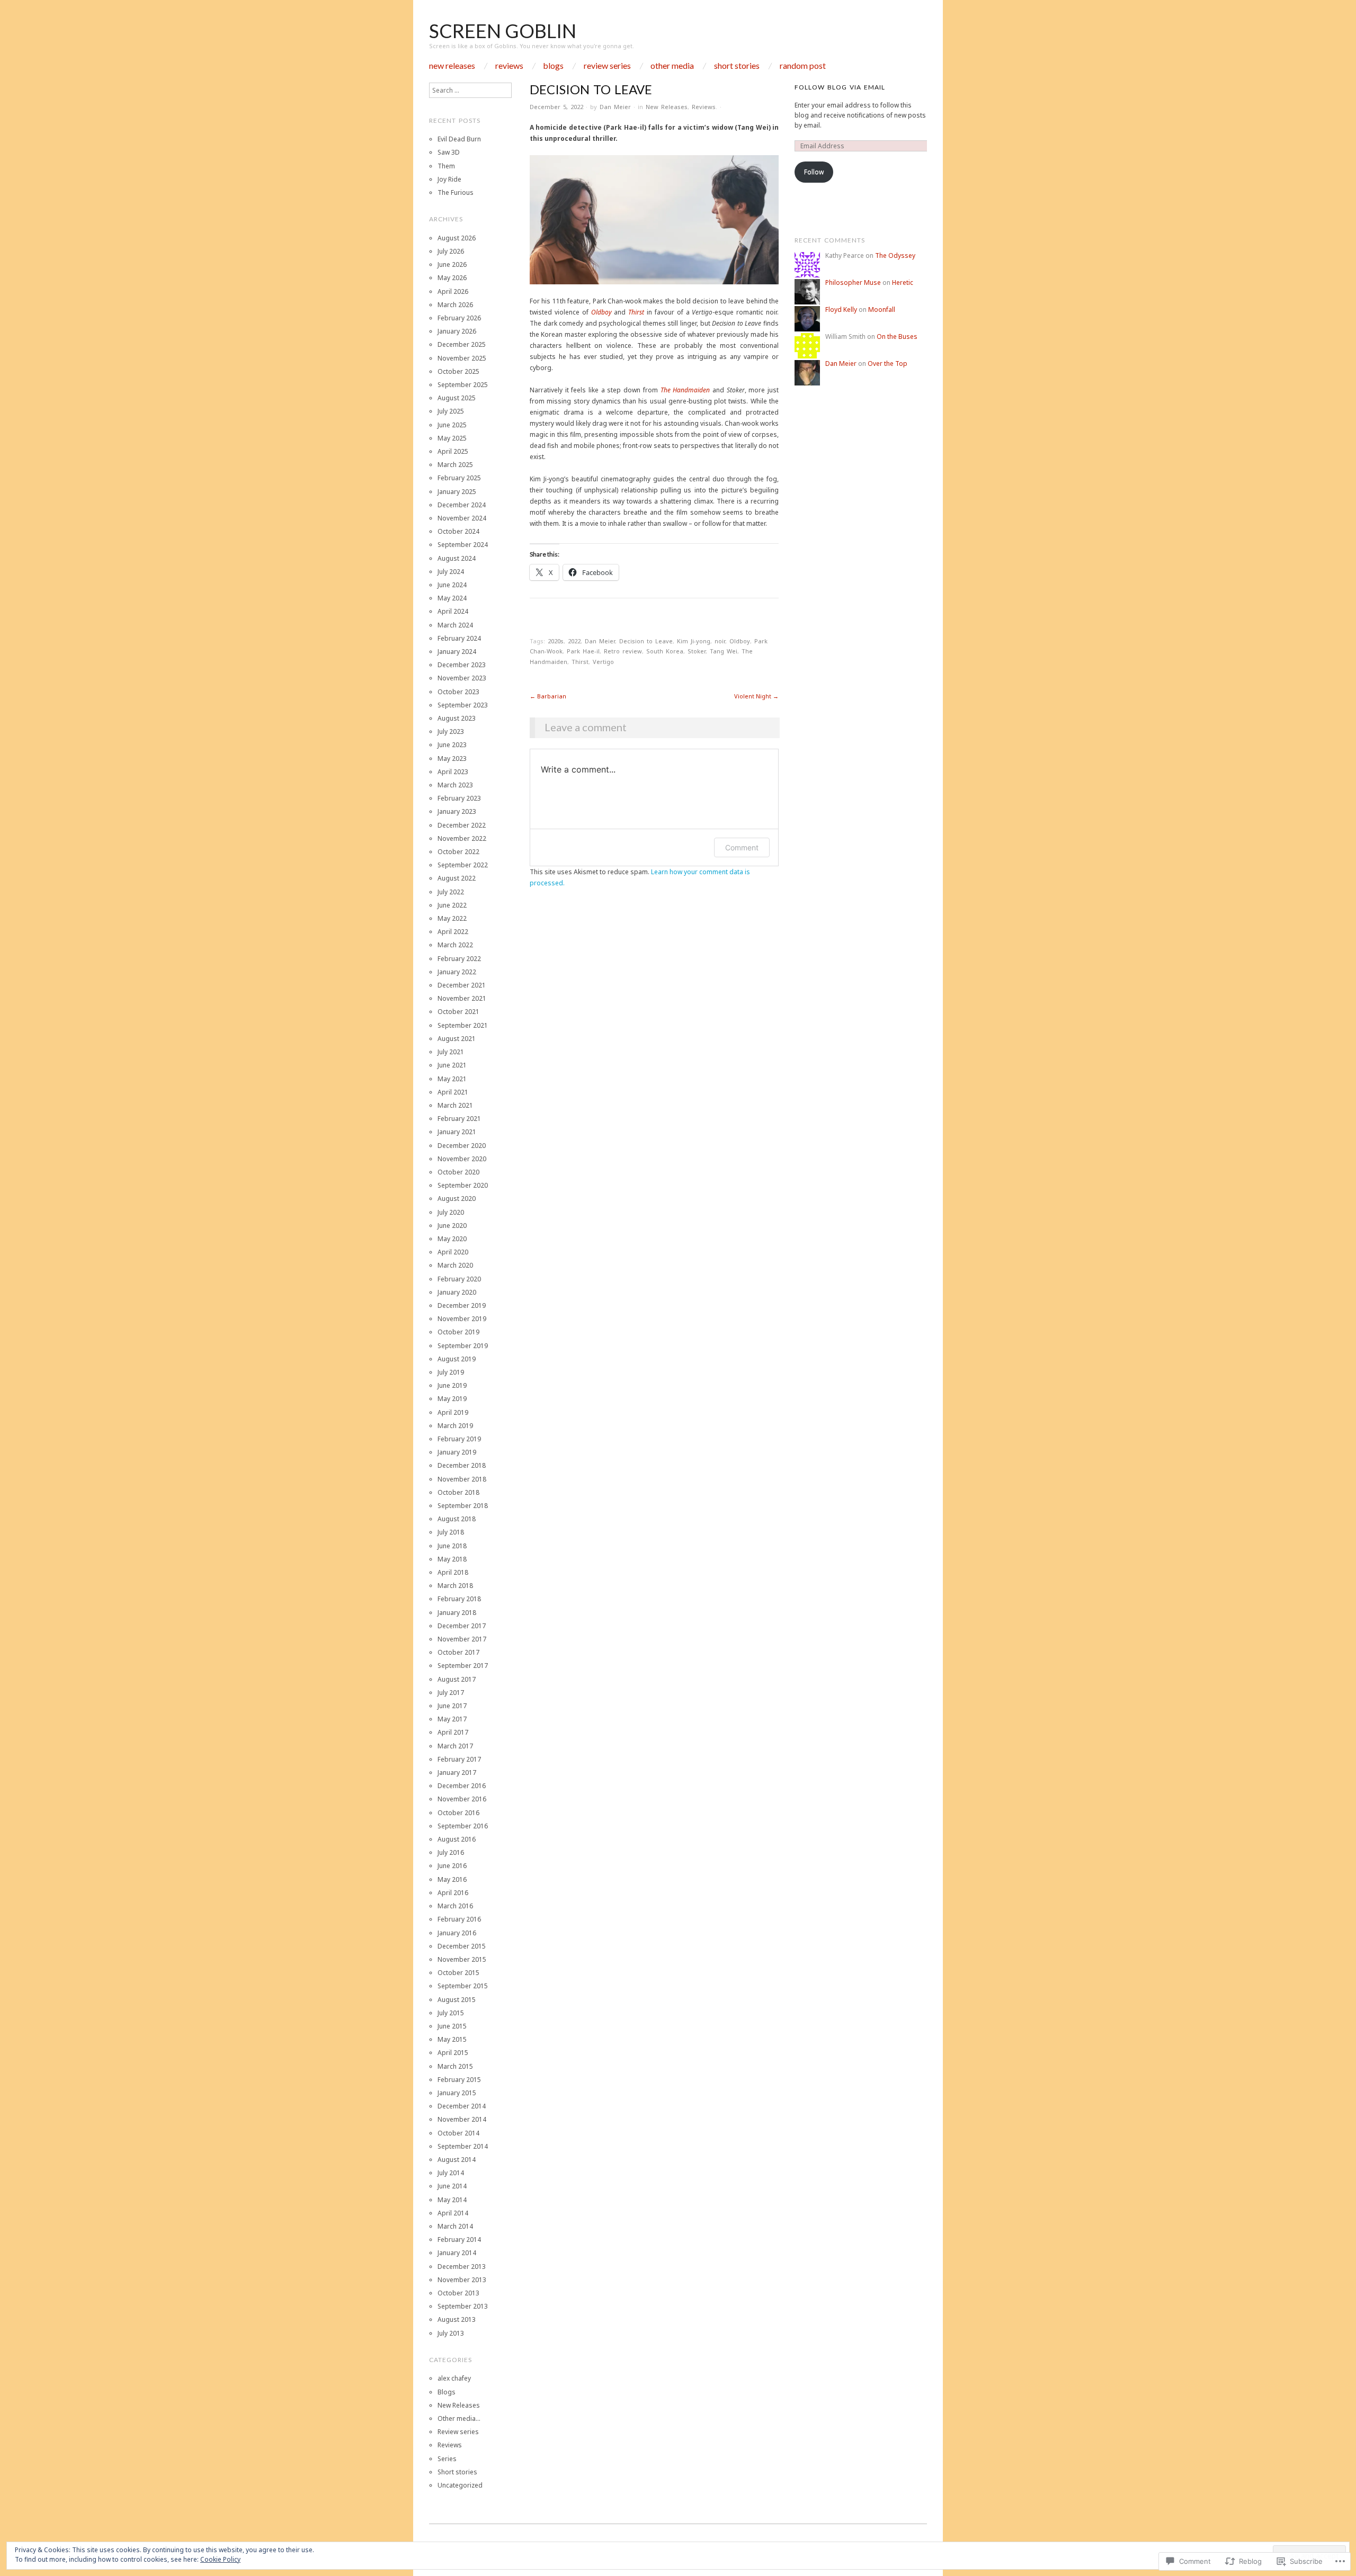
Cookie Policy (220, 2559)
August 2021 (457, 1039)
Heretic (903, 282)
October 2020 (458, 1172)
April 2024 (453, 611)
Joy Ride (449, 179)
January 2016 (457, 1933)
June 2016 (452, 1866)
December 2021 (462, 985)
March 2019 (455, 1426)
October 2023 (458, 692)
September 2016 (463, 1826)
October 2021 (458, 1012)
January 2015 (457, 2093)
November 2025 (462, 358)
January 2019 (457, 1452)
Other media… (459, 2418)
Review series (607, 66)
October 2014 (458, 2133)
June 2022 (452, 905)
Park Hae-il (583, 651)
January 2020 (457, 1292)
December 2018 (462, 1465)
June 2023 (452, 745)
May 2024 (452, 598)
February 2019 (459, 1439)
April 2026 (453, 291)
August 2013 (457, 2319)
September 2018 (463, 1506)
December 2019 (462, 1305)
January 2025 (457, 492)
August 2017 (457, 1679)
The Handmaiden (685, 390)
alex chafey (454, 2378)
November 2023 (462, 678)
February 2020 (459, 1279)
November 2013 (462, 2280)
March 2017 (455, 1746)
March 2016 (455, 1906)
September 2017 (463, 1666)
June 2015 (452, 2026)
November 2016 (462, 1799)
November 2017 (462, 1639)
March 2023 (455, 785)
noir (720, 641)
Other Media (672, 66)
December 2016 (462, 1786)
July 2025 (451, 411)
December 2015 (462, 1946)
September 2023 (463, 705)
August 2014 (457, 2160)
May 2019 (452, 1399)
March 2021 (455, 1105)
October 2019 (458, 1332)
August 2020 (457, 1199)
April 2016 (453, 1893)
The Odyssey (895, 255)
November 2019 (462, 1319)
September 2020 (463, 1185)
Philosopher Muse (853, 282)
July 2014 (451, 2173)
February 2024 (459, 638)
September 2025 (463, 385)
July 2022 (451, 892)
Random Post (803, 66)
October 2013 (458, 2293)
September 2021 (463, 1025)
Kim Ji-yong (694, 641)
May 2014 (452, 2200)
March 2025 (455, 465)
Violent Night (756, 696)
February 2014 (459, 2240)
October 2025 (458, 371)
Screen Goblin (503, 31)
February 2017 (459, 1759)
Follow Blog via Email (840, 87)
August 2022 (457, 878)
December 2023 (462, 665)
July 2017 (451, 1693)
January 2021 (457, 1132)
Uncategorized (460, 2485)
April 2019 (453, 1412)
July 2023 (451, 731)
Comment (742, 847)
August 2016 (457, 1839)
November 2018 (462, 1479)
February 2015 (459, 2080)
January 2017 (457, 1772)
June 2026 (452, 264)
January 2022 (457, 972)
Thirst (636, 312)
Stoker (697, 651)
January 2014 (457, 2253)
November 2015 (462, 1959)
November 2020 (462, 1159)
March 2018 (455, 1586)
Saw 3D (449, 152)
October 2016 (458, 1813)
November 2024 (462, 518)
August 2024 (457, 558)
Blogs (553, 66)
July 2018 (451, 1532)
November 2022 (462, 838)
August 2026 (457, 238)
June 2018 (452, 1546)
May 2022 (452, 918)
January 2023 (457, 811)
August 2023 (457, 718)
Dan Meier (615, 107)
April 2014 (453, 2213)
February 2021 (459, 1119)
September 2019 (463, 1346)
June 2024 (452, 585)
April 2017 (453, 1732)
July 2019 (451, 1372)
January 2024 (457, 652)
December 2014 (462, 2106)
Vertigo (603, 662)
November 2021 (462, 998)
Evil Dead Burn (459, 139)
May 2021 (452, 1079)
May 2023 (452, 759)
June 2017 (452, 1706)
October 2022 (458, 852)
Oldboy (601, 312)
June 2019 (452, 1385)
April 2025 (453, 451)
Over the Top (887, 363)
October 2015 (458, 1973)
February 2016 (459, 1919)
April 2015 (453, 2053)
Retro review (623, 651)
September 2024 (463, 545)
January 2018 (457, 1613)
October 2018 (458, 1492)
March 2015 (455, 2066)
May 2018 (452, 1559)
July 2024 (451, 572)
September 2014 (463, 2146)
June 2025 (452, 425)
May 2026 (452, 278)
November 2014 (462, 2119)
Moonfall (882, 309)
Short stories (737, 66)
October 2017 (458, 1652)
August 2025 (457, 398)
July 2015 (451, 2013)
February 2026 (459, 318)
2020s (556, 641)
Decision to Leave (646, 641)
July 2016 (451, 1852)
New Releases (452, 66)
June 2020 (452, 1226)
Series (447, 2459)
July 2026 (451, 251)
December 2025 (462, 344)
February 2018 (459, 1599)
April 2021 (453, 1092)
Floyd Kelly (841, 309)
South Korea (665, 651)
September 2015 (463, 1986)
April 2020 (453, 1252)
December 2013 (462, 2267)
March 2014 (455, 2226)
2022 (574, 641)
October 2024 (458, 531)
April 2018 (453, 1572)
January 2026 (457, 331)
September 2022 (463, 865)
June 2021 (452, 1065)
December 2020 (462, 1146)
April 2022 (453, 932)
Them (446, 166)
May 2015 (452, 2039)
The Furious (456, 192)
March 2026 (455, 305)
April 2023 (453, 772)
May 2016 (452, 1879)
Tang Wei (724, 651)
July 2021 (451, 1052)
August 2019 (457, 1359)
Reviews (509, 66)
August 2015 (457, 2000)
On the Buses (897, 336)
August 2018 (457, 1519)
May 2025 (452, 438)
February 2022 (459, 959)
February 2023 (459, 798)
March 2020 (455, 1265)
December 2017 (462, 1626)
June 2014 (452, 2186)
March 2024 (455, 625)
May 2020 (452, 1239)
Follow (814, 172)
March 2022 (455, 945)
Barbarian (548, 696)
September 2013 (463, 2306)
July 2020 (451, 1212)
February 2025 (459, 478)
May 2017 (452, 1719)
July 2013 (451, 2333)
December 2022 (462, 825)
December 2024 (462, 505)
